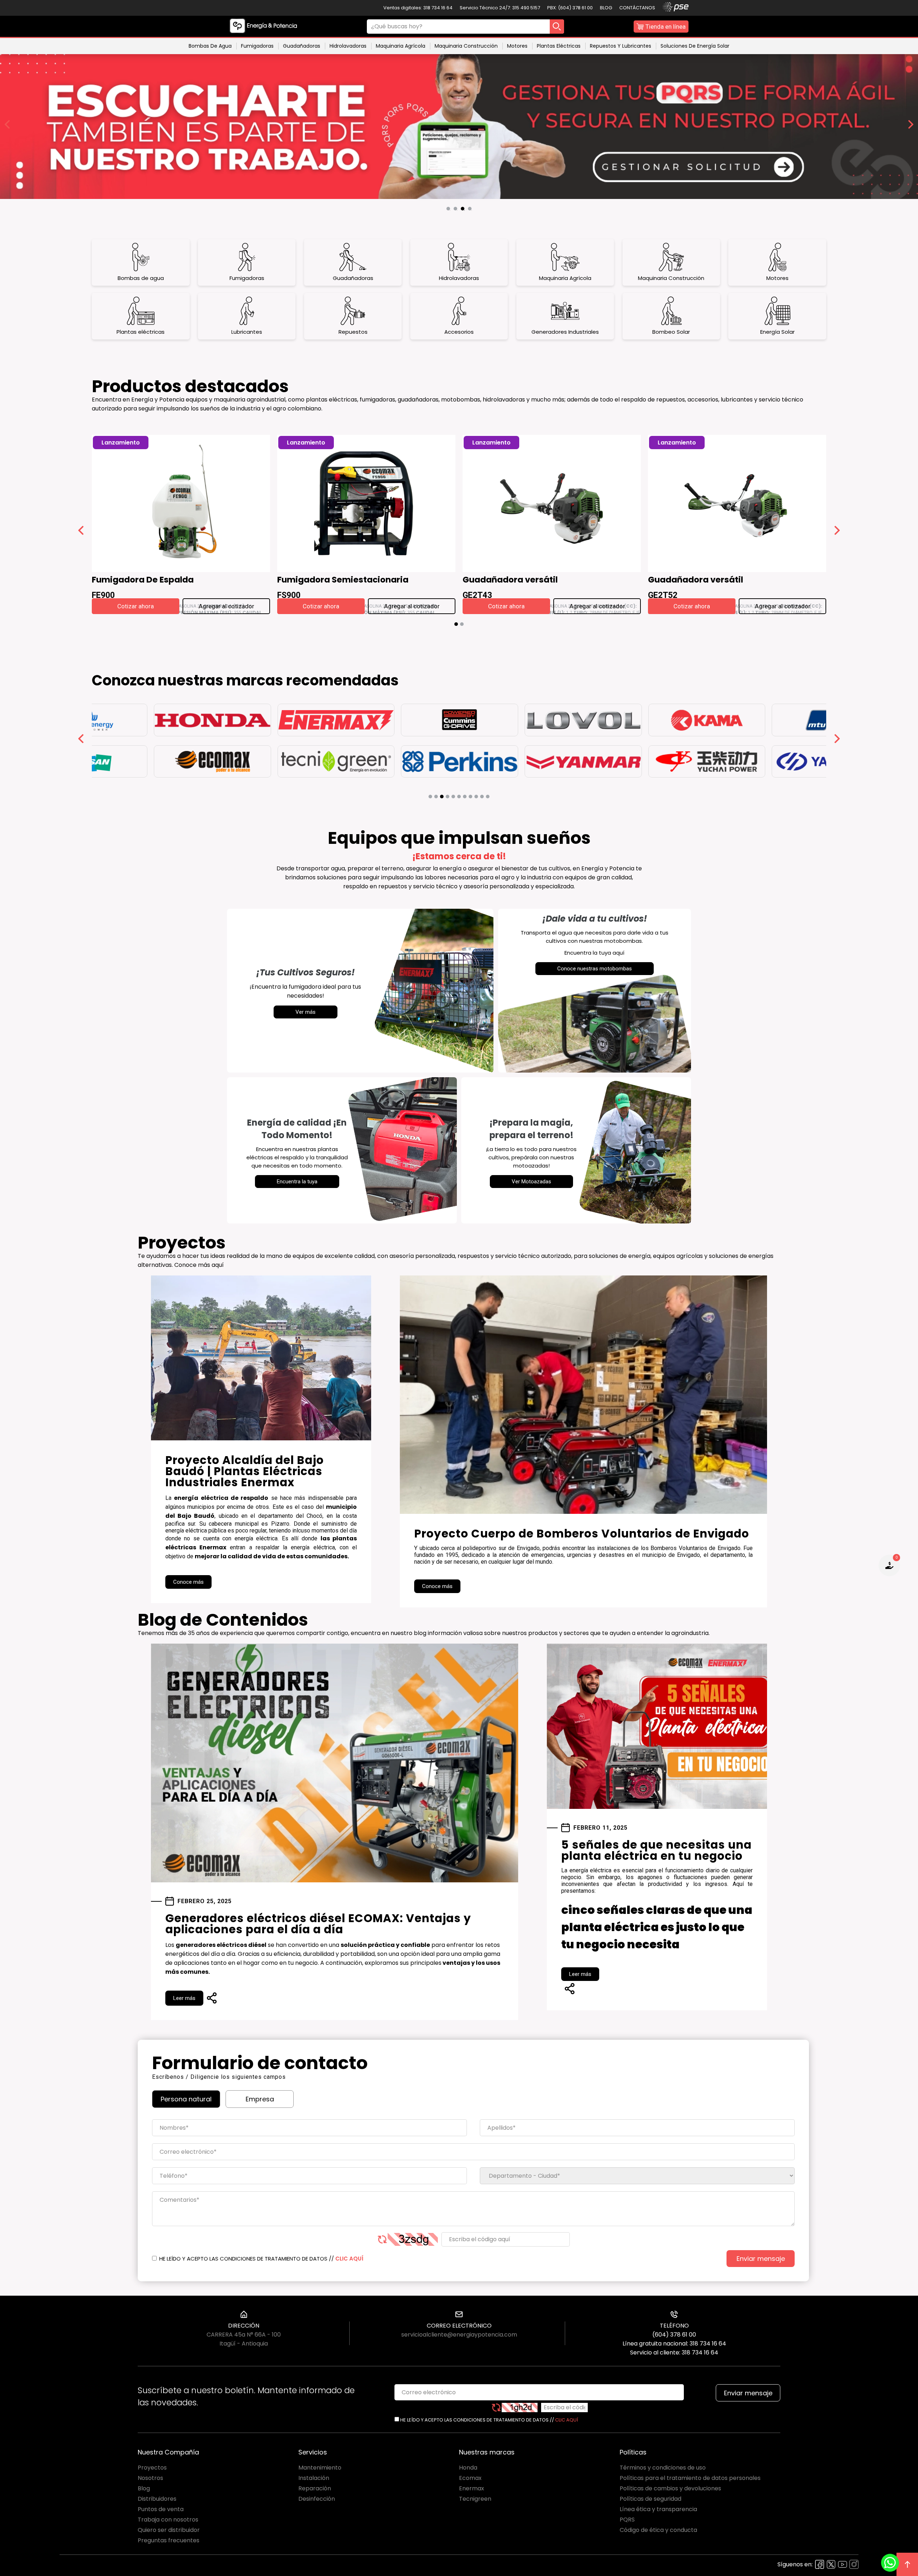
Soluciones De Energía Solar (695, 46)
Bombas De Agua (210, 46)
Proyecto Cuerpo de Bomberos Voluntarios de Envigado (582, 1534)
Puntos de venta (161, 2509)
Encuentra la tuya (297, 1182)
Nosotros (150, 2478)
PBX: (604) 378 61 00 (570, 8)
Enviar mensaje (761, 2259)
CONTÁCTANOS (637, 8)
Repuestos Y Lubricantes (621, 46)
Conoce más (188, 1582)
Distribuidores (157, 2499)
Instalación (314, 2478)
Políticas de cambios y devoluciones (670, 2488)
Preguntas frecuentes (169, 2540)
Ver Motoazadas (531, 1182)
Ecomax (470, 2478)
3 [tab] (464, 210)
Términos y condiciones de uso (663, 2468)
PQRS (627, 2520)
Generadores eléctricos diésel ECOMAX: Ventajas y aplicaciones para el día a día (318, 1924)
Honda (468, 2468)
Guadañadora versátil (510, 581)
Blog (606, 8)
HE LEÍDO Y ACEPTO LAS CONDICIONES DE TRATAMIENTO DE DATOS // (261, 2259)
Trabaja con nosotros (168, 2520)
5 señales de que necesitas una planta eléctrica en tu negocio (656, 1850)
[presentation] (81, 532)
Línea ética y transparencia (658, 2509)
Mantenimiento (320, 2468)
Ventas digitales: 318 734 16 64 (418, 8)
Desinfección (317, 2499)
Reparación (315, 2488)
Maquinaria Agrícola (401, 46)
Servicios (313, 2452)
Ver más (306, 1012)
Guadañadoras (302, 46)
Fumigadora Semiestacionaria (343, 581)
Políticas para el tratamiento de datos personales (690, 2478)
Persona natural (186, 2099)
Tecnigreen (475, 2499)
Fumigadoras (257, 46)
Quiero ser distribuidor (169, 2530)
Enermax (472, 2488)
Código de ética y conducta (658, 2530)
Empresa (260, 2099)
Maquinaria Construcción (466, 46)
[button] (456, 624)
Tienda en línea (666, 27)
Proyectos (152, 2468)
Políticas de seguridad (650, 2499)
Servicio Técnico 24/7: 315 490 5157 (500, 8)
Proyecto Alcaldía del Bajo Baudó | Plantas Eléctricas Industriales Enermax (245, 1471)
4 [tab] (472, 210)
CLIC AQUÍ (349, 2259)
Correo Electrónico (459, 2326)
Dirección (244, 2326)
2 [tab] (457, 210)
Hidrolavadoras (348, 46)
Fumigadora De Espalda (143, 581)
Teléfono (674, 2326)
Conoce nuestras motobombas (595, 969)
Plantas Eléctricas (559, 46)
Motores (517, 46)
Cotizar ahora (136, 606)
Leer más (184, 1998)
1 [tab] (450, 210)
